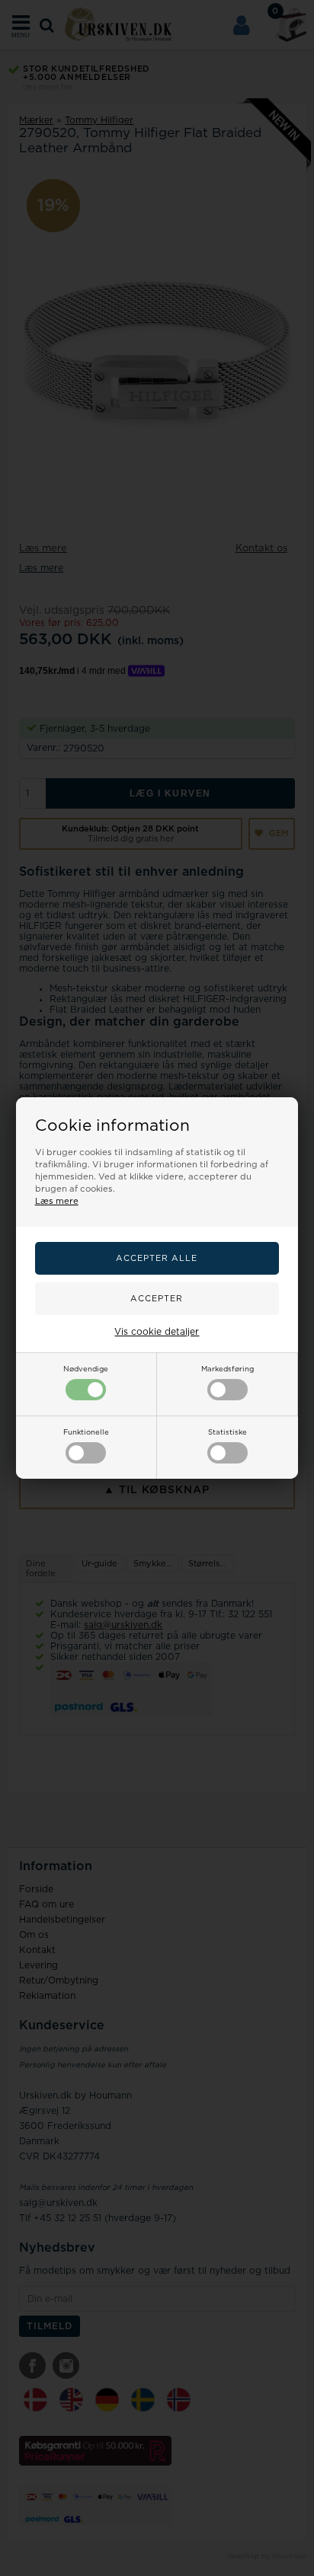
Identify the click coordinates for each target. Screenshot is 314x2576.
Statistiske (227, 1432)
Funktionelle (86, 1432)
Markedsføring (227, 1369)
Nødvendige (86, 1369)
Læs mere (57, 1201)
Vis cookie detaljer (157, 1332)
